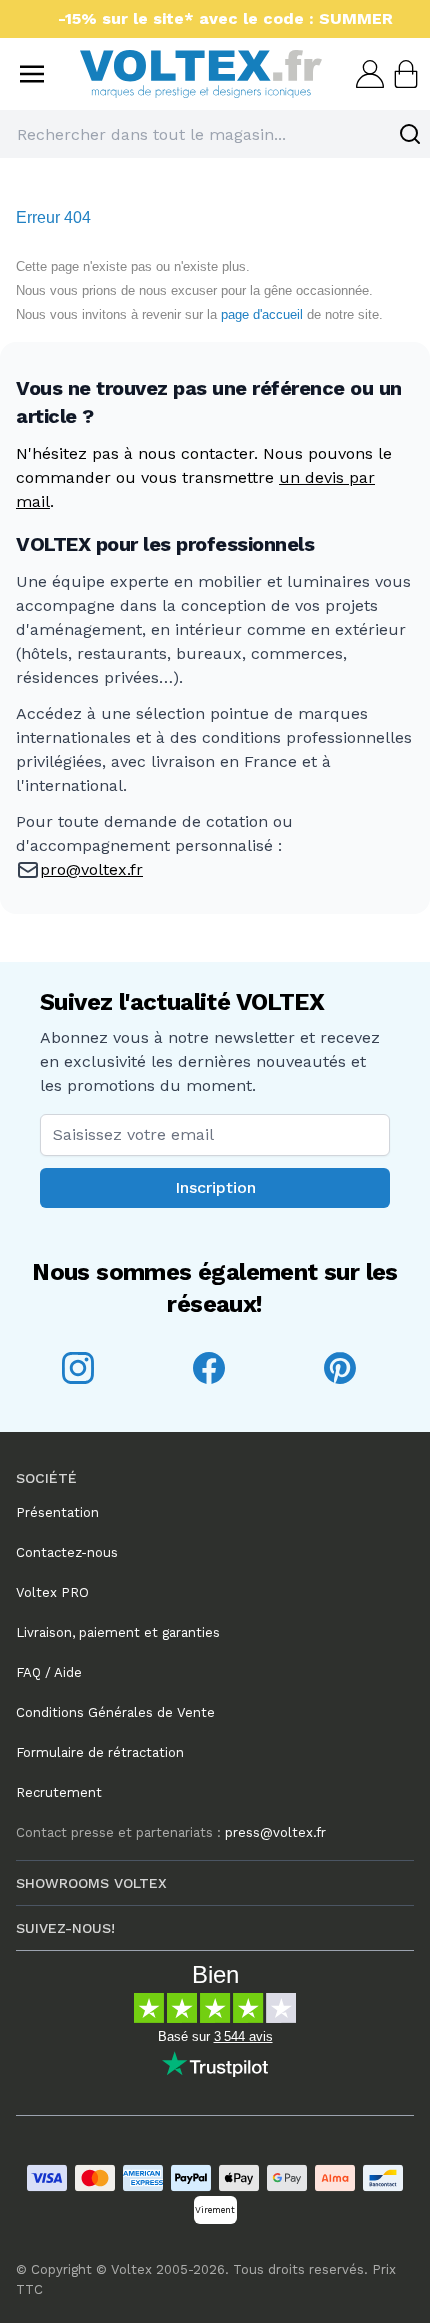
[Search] (410, 134)
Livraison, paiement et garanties (118, 1632)
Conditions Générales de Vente (115, 1712)
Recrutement (59, 1792)
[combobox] (215, 134)
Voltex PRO (52, 1592)
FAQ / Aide (49, 1672)
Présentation (57, 1512)
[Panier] (404, 74)
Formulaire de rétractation (100, 1752)
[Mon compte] (368, 74)
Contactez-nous (67, 1552)
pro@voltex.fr (91, 869)
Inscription (215, 1187)
